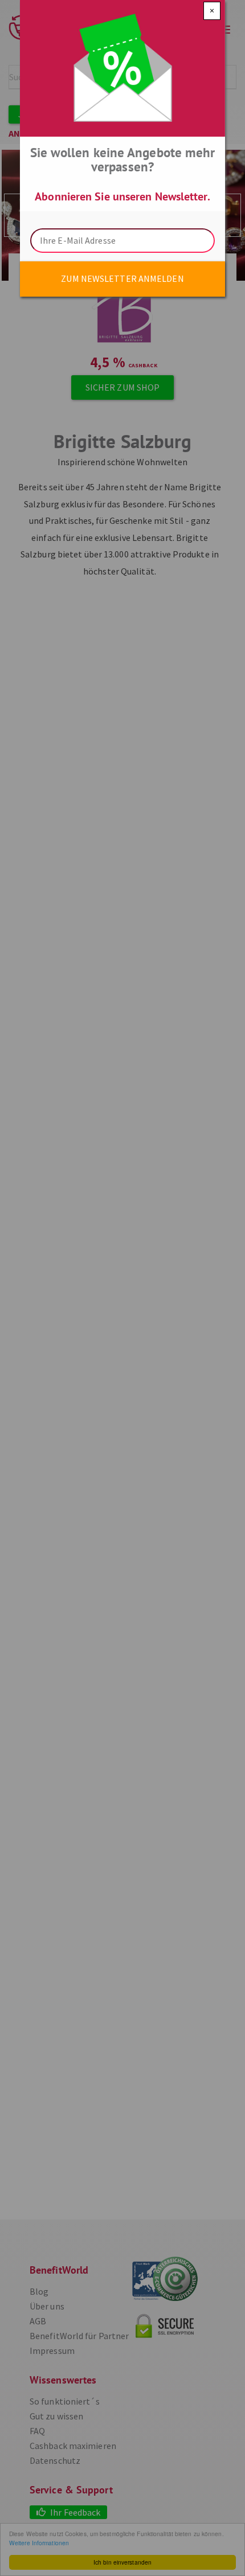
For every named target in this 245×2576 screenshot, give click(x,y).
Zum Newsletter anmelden (122, 278)
